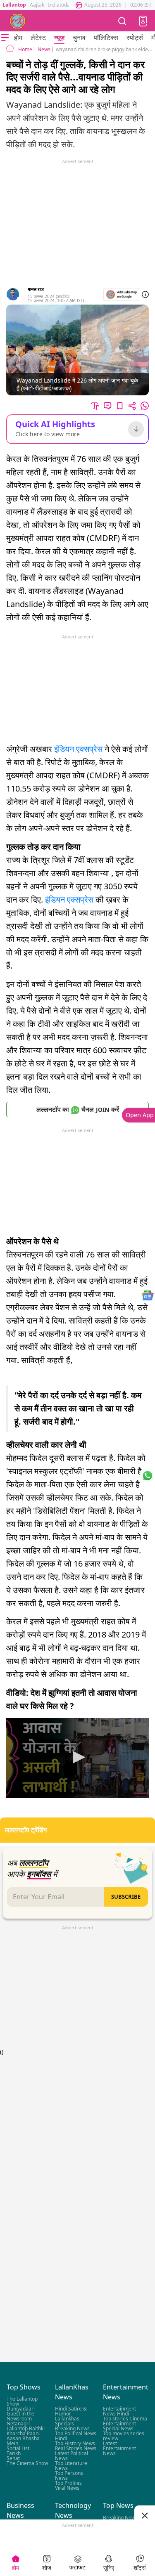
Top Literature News (71, 2466)
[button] (143, 21)
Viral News (67, 2488)
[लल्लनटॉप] (18, 21)
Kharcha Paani (23, 2433)
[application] (77, 1758)
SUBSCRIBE (126, 1897)
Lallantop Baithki (26, 2428)
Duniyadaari (21, 2409)
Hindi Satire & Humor (71, 2411)
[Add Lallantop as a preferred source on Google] (122, 294)
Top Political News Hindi (76, 2436)
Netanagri (18, 2424)
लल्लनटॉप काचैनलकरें (78, 1109)
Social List (18, 2448)
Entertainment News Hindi (119, 2411)
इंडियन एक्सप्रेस (78, 749)
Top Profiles (68, 2483)
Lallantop (14, 5)
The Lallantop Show (22, 2401)
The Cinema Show (27, 2463)
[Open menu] (5, 38)
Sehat (13, 2458)
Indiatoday (60, 5)
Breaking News (72, 2428)
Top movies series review (124, 2436)
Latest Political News (72, 2456)
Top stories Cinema (125, 2419)
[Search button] (122, 21)
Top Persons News (69, 2476)
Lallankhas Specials (67, 2421)
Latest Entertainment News (119, 2448)
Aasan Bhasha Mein (23, 2441)
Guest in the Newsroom (20, 2416)
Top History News (75, 2443)
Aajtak (37, 5)
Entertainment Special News (119, 2426)
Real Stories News (76, 2448)
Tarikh (14, 2453)
